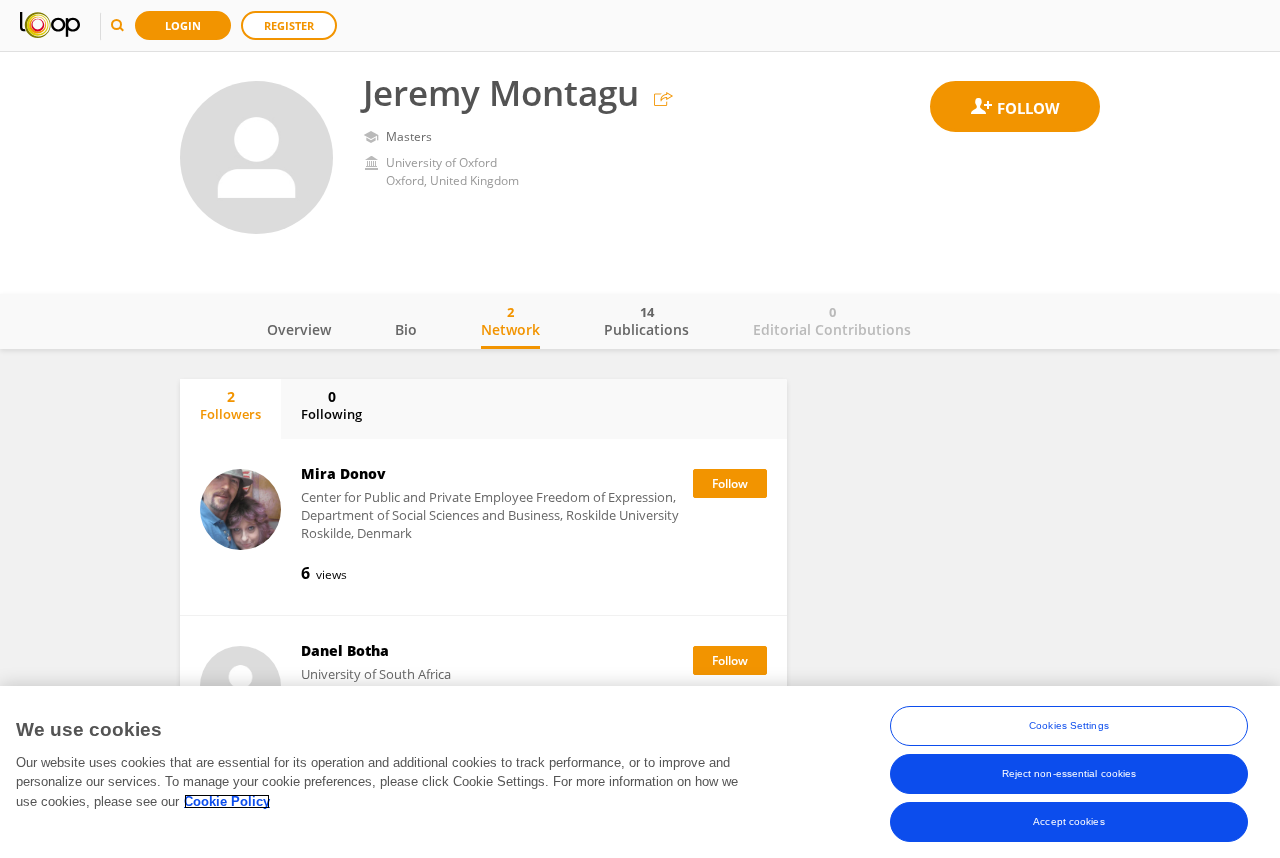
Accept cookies (1068, 821)
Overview (299, 329)
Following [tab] (331, 405)
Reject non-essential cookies (1069, 773)
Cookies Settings (1069, 725)
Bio (406, 329)
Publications (646, 321)
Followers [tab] (230, 405)
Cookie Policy (227, 801)
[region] (640, 772)
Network (510, 321)
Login (183, 25)
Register (289, 25)
